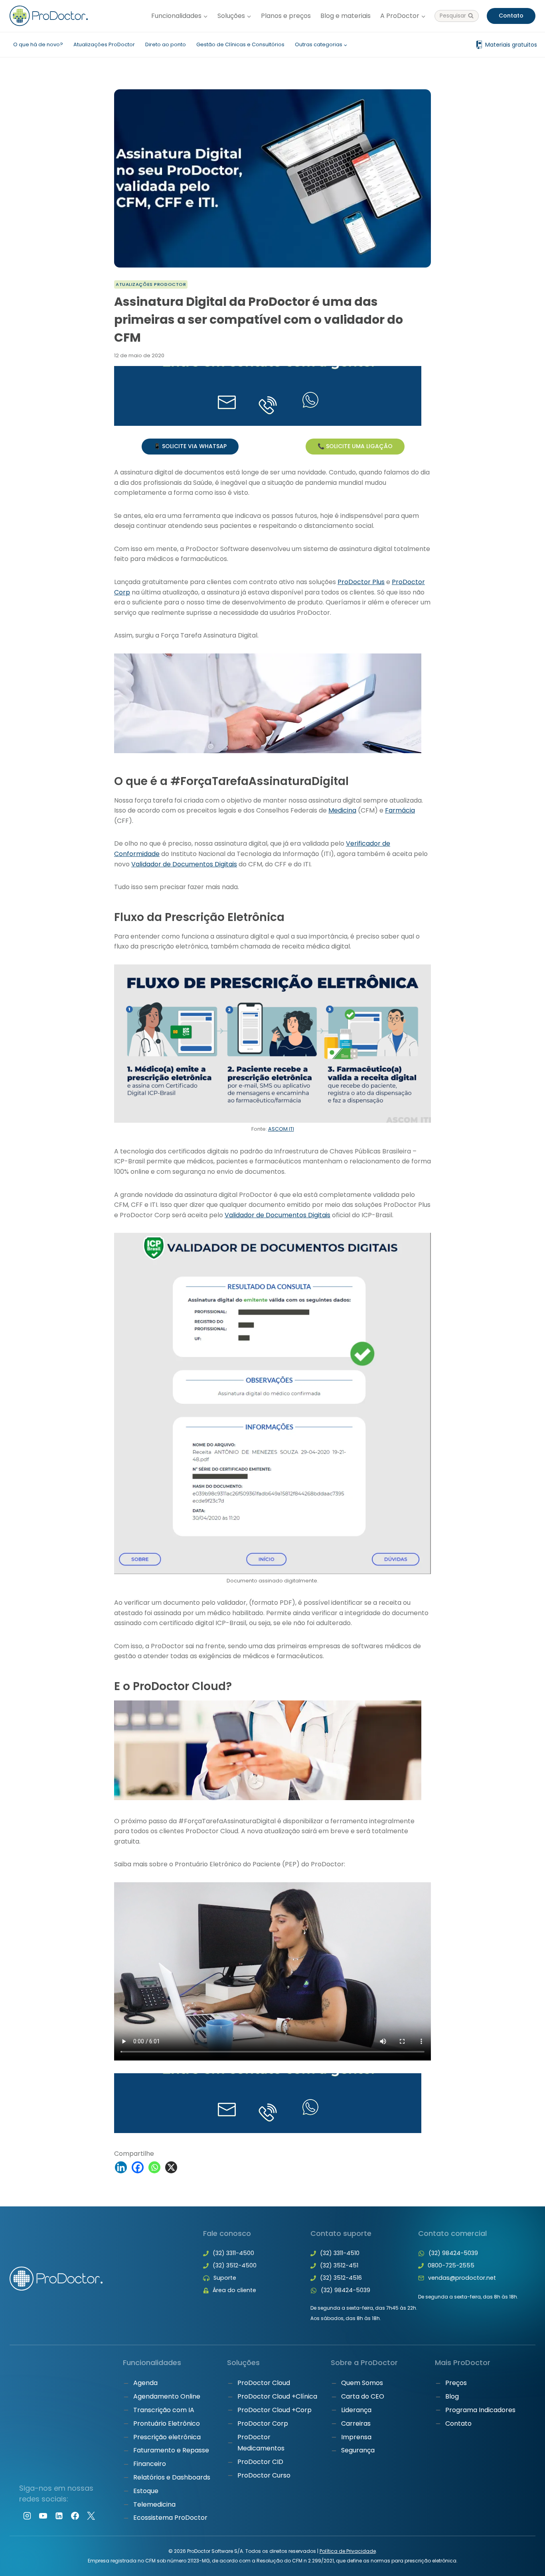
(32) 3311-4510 (340, 2253)
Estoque (146, 2491)
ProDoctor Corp (263, 2423)
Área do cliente (234, 2290)
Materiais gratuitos (511, 45)
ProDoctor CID (260, 2462)
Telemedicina (154, 2504)
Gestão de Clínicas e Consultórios (240, 44)
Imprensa (356, 2437)
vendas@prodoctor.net (462, 2278)
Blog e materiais (346, 16)
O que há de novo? (38, 44)
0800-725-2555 (451, 2265)
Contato (511, 16)
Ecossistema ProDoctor (170, 2518)
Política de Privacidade (348, 2551)
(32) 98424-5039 (346, 2290)
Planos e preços (286, 16)
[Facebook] (138, 2167)
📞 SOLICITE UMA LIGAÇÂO (355, 446)
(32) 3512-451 (339, 2265)
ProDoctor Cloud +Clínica (277, 2396)
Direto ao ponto (166, 44)
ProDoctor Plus (361, 582)
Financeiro (150, 2464)
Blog (452, 2396)
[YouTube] (43, 2516)
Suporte (225, 2278)
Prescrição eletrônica (167, 2437)
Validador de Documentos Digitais (184, 864)
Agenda (145, 2383)
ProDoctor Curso (264, 2475)
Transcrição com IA (164, 2410)
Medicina (342, 810)
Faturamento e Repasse (171, 2450)
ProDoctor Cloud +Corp (274, 2410)
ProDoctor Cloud (264, 2383)
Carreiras (356, 2423)
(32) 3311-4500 (233, 2253)
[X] (171, 2167)
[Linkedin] (121, 2167)
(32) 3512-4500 (235, 2265)
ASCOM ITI (281, 1129)
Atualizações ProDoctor (104, 44)
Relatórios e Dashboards (172, 2477)
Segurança (358, 2450)
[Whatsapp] (154, 2167)
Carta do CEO (363, 2396)
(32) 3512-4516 (341, 2278)
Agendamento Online (167, 2396)
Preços (456, 2383)
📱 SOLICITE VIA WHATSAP (190, 446)
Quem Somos (362, 2383)
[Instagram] (27, 2516)
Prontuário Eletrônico (167, 2423)
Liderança (356, 2410)
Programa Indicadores (480, 2410)
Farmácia (400, 810)
